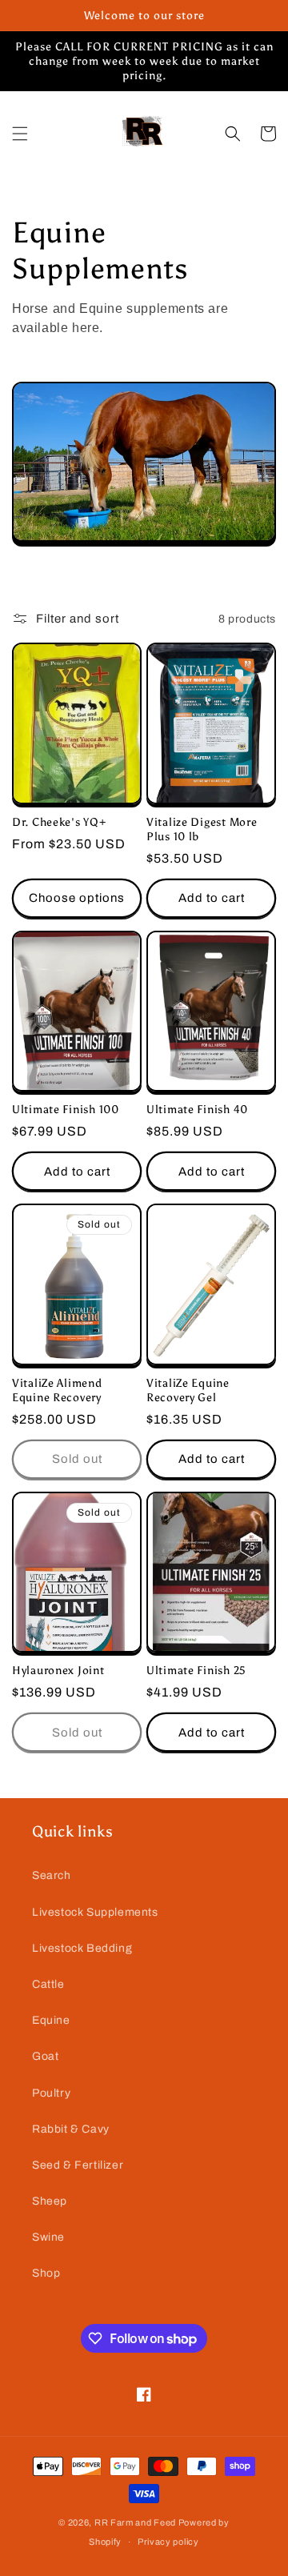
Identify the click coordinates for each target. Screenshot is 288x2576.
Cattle (48, 1984)
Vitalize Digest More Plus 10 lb (202, 829)
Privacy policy (168, 2542)
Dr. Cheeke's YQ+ (59, 822)
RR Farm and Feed (135, 2522)
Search (52, 1875)
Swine (48, 2237)
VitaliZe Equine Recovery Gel (188, 1390)
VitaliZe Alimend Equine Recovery (57, 1390)
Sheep (50, 2201)
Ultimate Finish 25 (196, 1670)
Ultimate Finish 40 (197, 1109)
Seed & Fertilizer (78, 2165)
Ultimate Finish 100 (66, 1109)
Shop (46, 2273)
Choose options (77, 898)
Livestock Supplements (95, 1912)
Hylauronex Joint (58, 1670)
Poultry (51, 2093)
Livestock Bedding (82, 1948)
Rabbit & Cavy (71, 2129)
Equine (51, 2020)
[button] (20, 134)
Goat (45, 2056)
